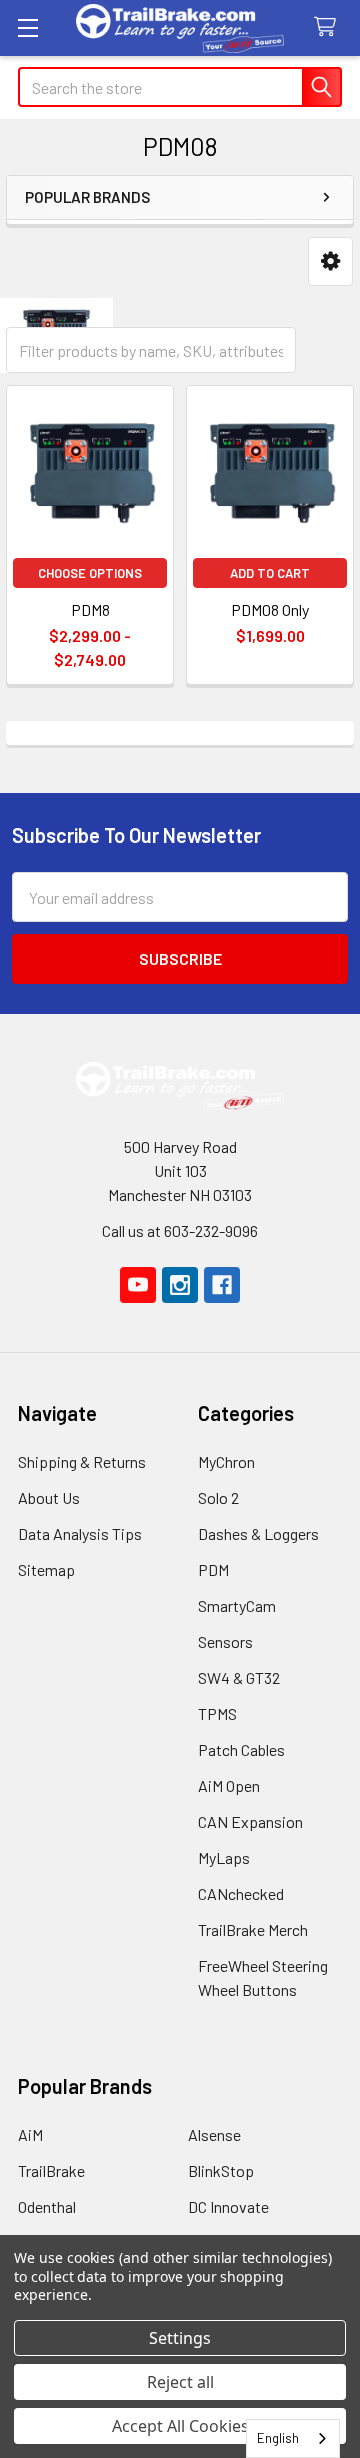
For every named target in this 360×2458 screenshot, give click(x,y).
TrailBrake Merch (253, 1929)
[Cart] (329, 27)
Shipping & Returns (82, 1461)
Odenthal (47, 2206)
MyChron (226, 1461)
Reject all (180, 2382)
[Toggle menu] (27, 27)
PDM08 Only (270, 609)
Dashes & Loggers (258, 1533)
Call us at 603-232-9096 (180, 1230)
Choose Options (90, 573)
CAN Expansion (250, 1821)
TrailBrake (51, 2170)
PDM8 (90, 609)
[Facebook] (222, 1285)
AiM (30, 2134)
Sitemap (46, 1569)
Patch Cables (241, 1749)
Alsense (214, 2134)
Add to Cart (270, 573)
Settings (180, 2338)
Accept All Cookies (180, 2426)
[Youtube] (138, 1285)
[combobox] (293, 2438)
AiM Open (229, 1785)
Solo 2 (218, 1497)
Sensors (225, 1641)
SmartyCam (237, 1605)
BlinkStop (221, 2170)
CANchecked (241, 1893)
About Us (49, 1497)
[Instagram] (180, 1285)
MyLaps (224, 1857)
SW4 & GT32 (239, 1677)
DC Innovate (228, 2206)
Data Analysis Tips (80, 1533)
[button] (330, 261)
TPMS (217, 1713)
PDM (213, 1569)
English (278, 2438)
